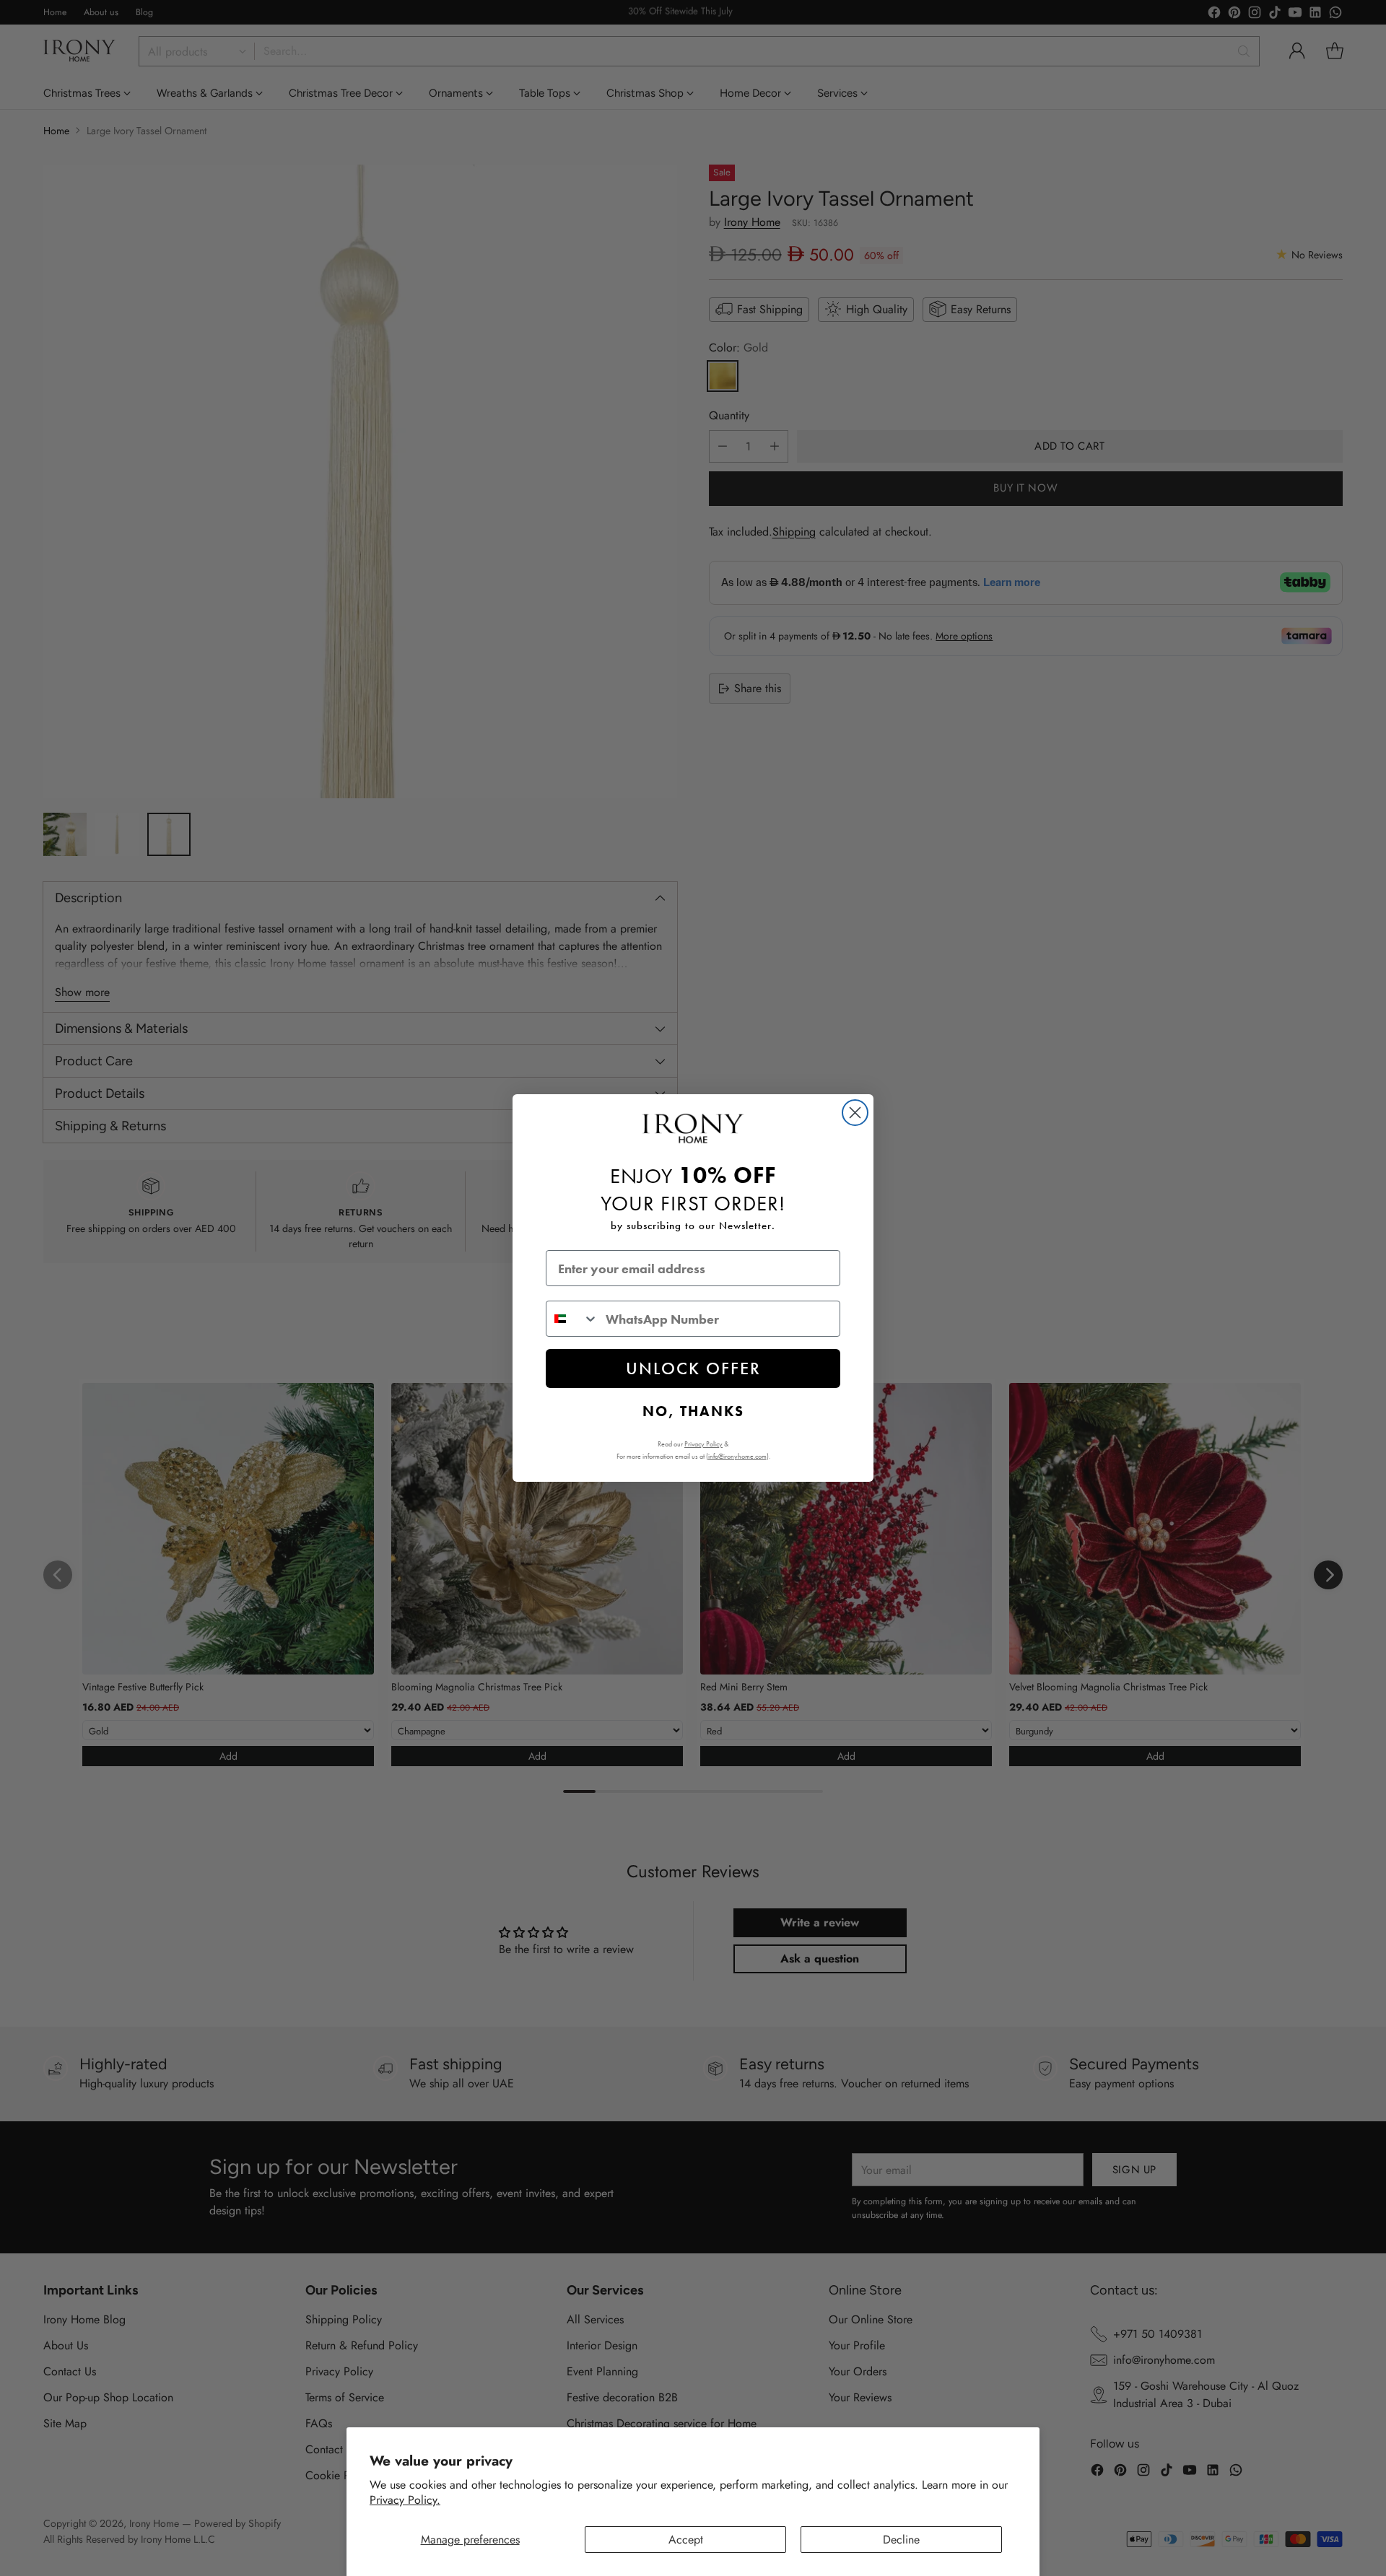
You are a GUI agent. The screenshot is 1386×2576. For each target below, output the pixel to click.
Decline (901, 2540)
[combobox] (572, 1319)
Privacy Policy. (405, 2500)
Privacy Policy (703, 1444)
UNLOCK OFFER (693, 1368)
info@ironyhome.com (737, 1456)
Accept (686, 2540)
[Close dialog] (855, 1113)
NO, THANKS (693, 1411)
